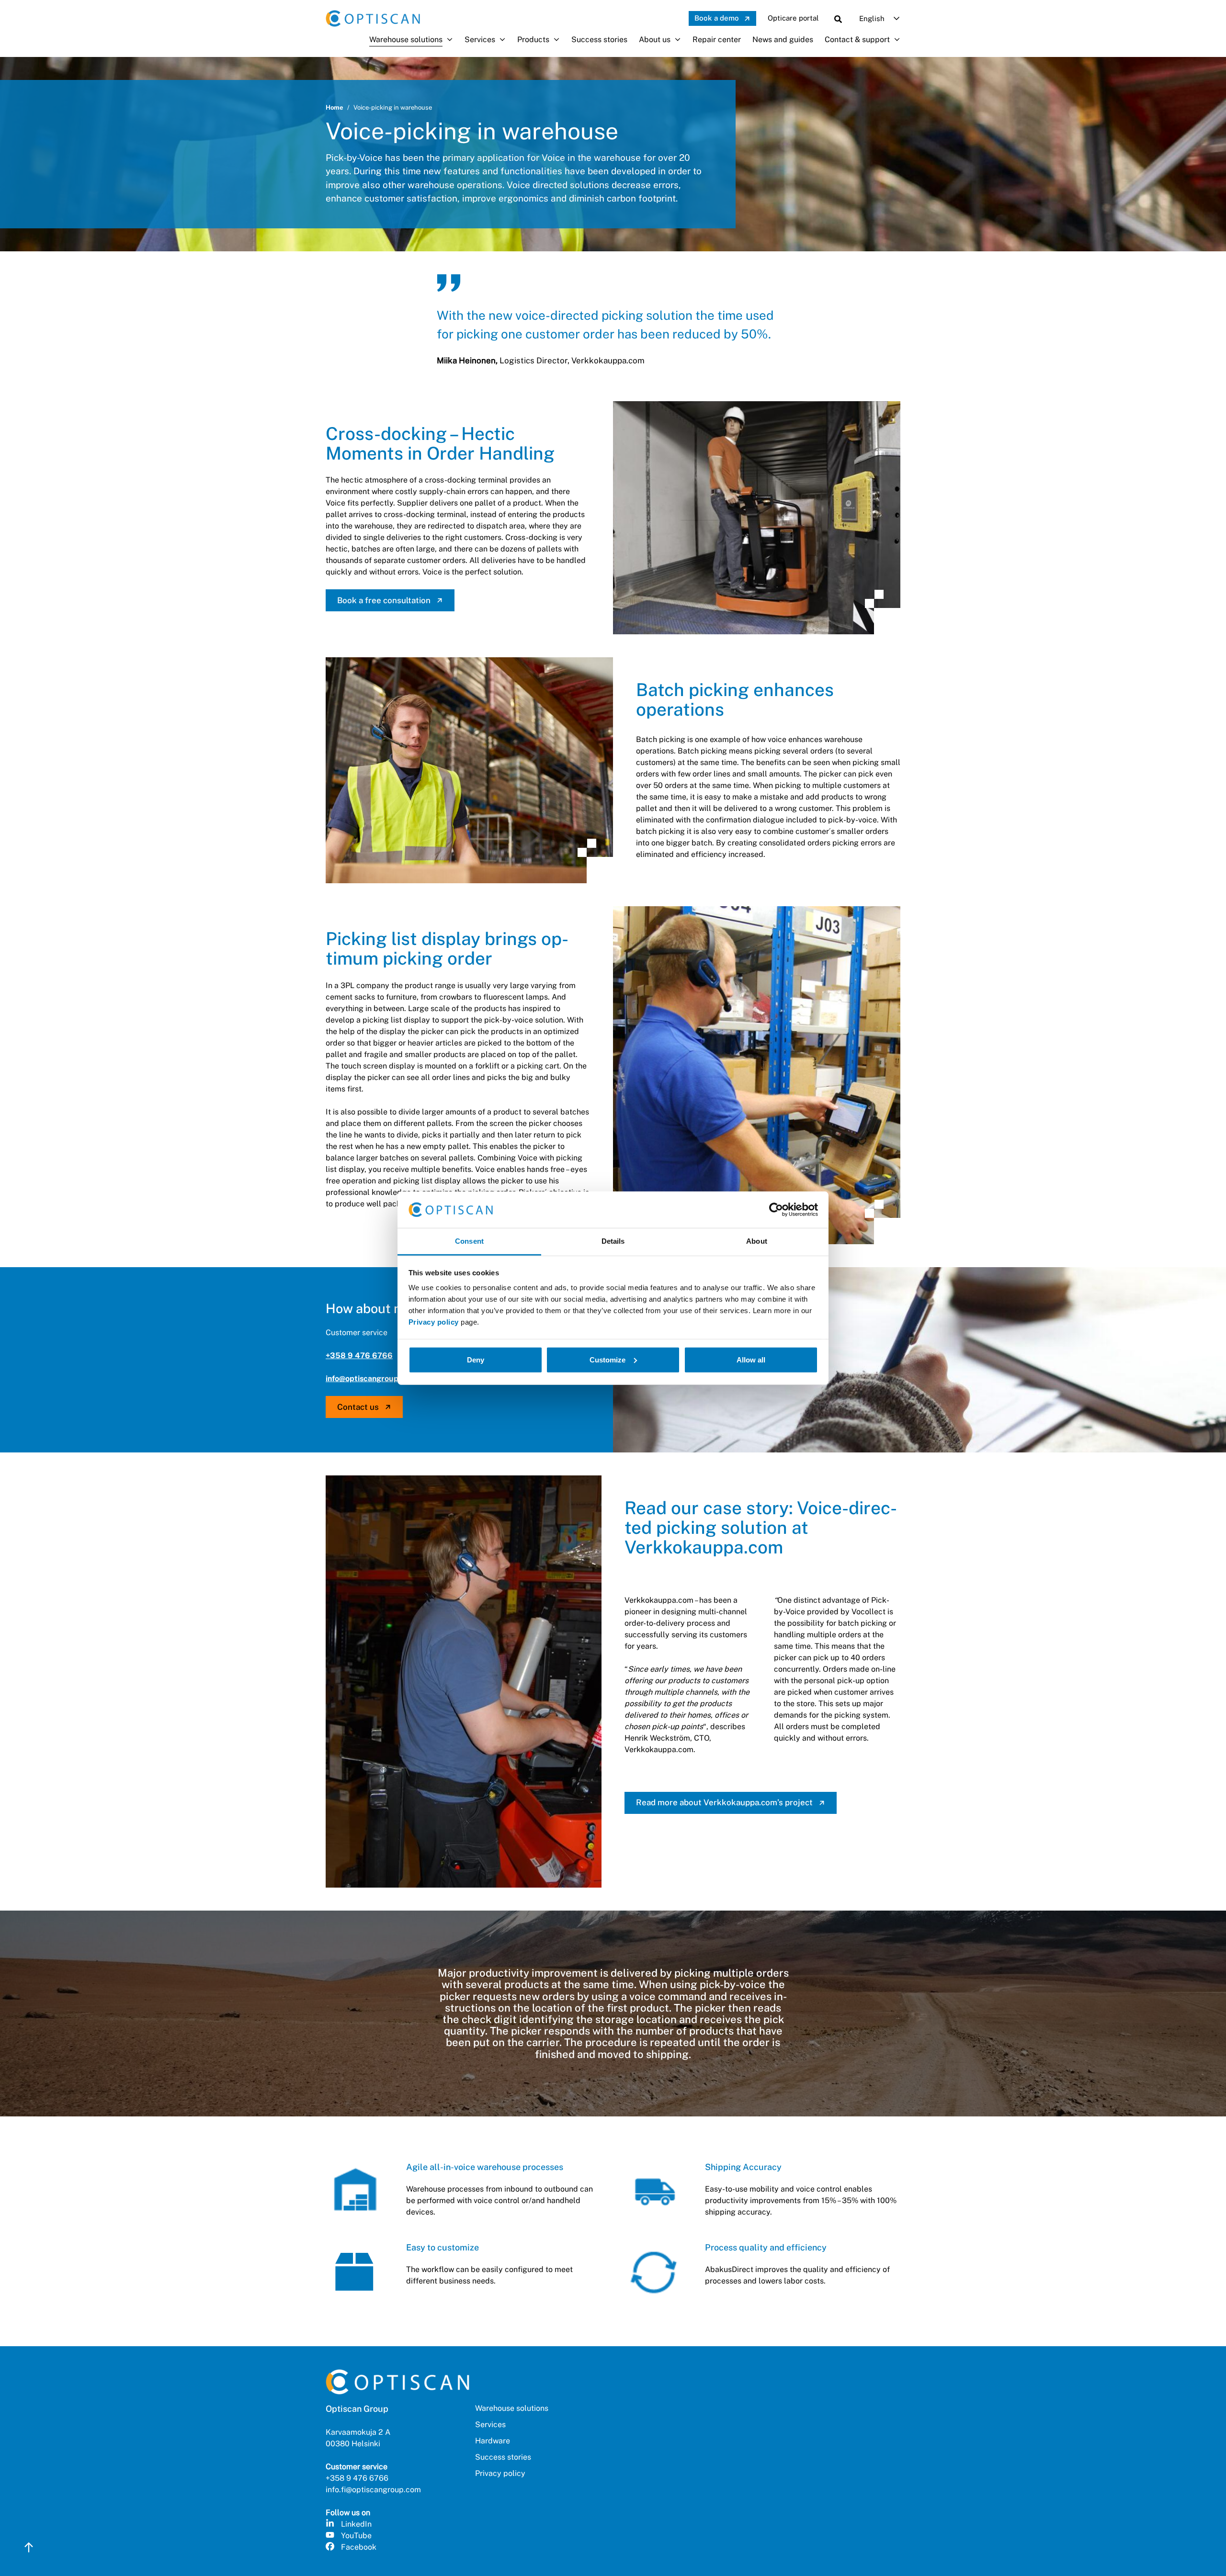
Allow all (751, 1360)
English (872, 18)
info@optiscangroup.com (371, 1378)
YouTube (356, 2536)
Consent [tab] (469, 1241)
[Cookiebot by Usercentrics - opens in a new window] (776, 1210)
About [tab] (757, 1241)
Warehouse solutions (406, 39)
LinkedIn (356, 2524)
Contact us (358, 1407)
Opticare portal (793, 18)
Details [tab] (613, 1241)
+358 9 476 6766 (359, 1355)
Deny (476, 1360)
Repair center (717, 39)
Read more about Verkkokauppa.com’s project (724, 1802)
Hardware (493, 2441)
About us (655, 39)
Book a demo (717, 18)
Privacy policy (434, 1322)
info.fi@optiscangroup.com (373, 2490)
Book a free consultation (384, 600)
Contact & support (857, 39)
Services (480, 39)
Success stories (599, 39)
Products (533, 39)
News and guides (783, 39)
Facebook (359, 2547)
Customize (607, 1360)
